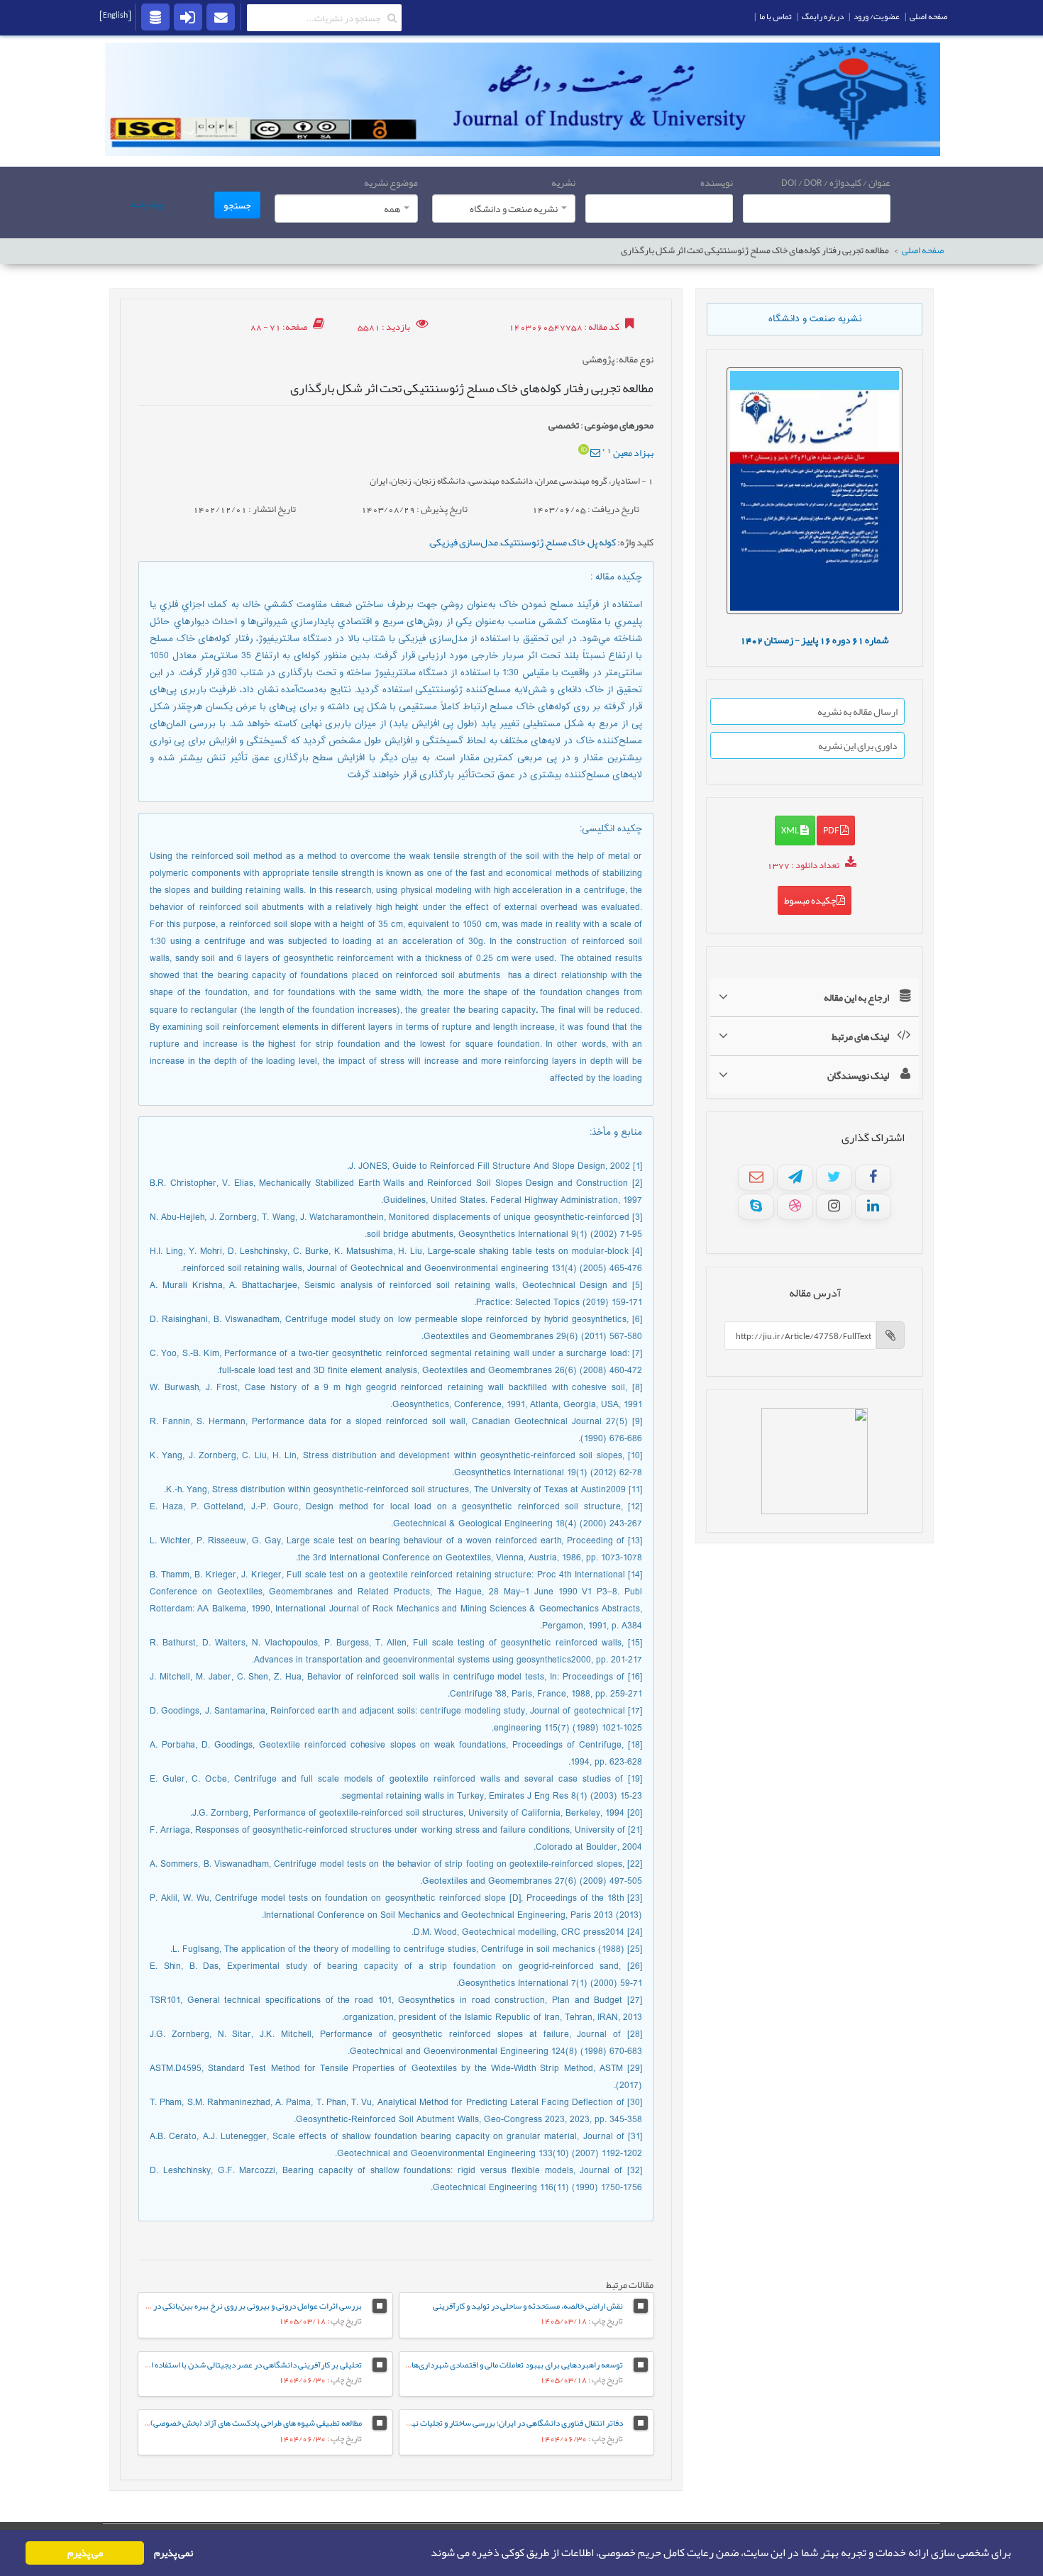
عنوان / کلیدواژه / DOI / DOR (836, 182)
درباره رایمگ (823, 16)
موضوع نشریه (391, 182)
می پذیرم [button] (85, 2553)
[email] (221, 16)
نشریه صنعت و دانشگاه (815, 319)
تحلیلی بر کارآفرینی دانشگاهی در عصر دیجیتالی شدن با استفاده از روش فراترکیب (229, 2365)
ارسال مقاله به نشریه (857, 711)
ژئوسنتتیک (522, 542)
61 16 (815, 640)
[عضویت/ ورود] (188, 16)
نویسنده (717, 182)
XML (791, 830)
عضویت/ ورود (877, 16)
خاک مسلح (565, 542)
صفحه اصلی (923, 251)
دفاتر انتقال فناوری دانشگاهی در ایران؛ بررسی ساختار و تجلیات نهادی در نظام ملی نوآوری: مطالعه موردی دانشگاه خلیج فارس (424, 2423)
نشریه (563, 182)
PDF (832, 830)
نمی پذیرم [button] (173, 2553)
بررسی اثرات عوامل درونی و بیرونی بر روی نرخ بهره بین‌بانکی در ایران (248, 2306)
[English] (115, 15)
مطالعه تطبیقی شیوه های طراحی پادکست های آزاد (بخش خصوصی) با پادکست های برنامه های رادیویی (200, 2423)
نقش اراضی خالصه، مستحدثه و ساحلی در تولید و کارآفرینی (528, 2306)
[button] (426, 2553)
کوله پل (602, 542)
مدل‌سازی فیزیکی (464, 542)
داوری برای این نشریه (858, 745)
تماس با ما (776, 16)
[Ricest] (155, 16)
